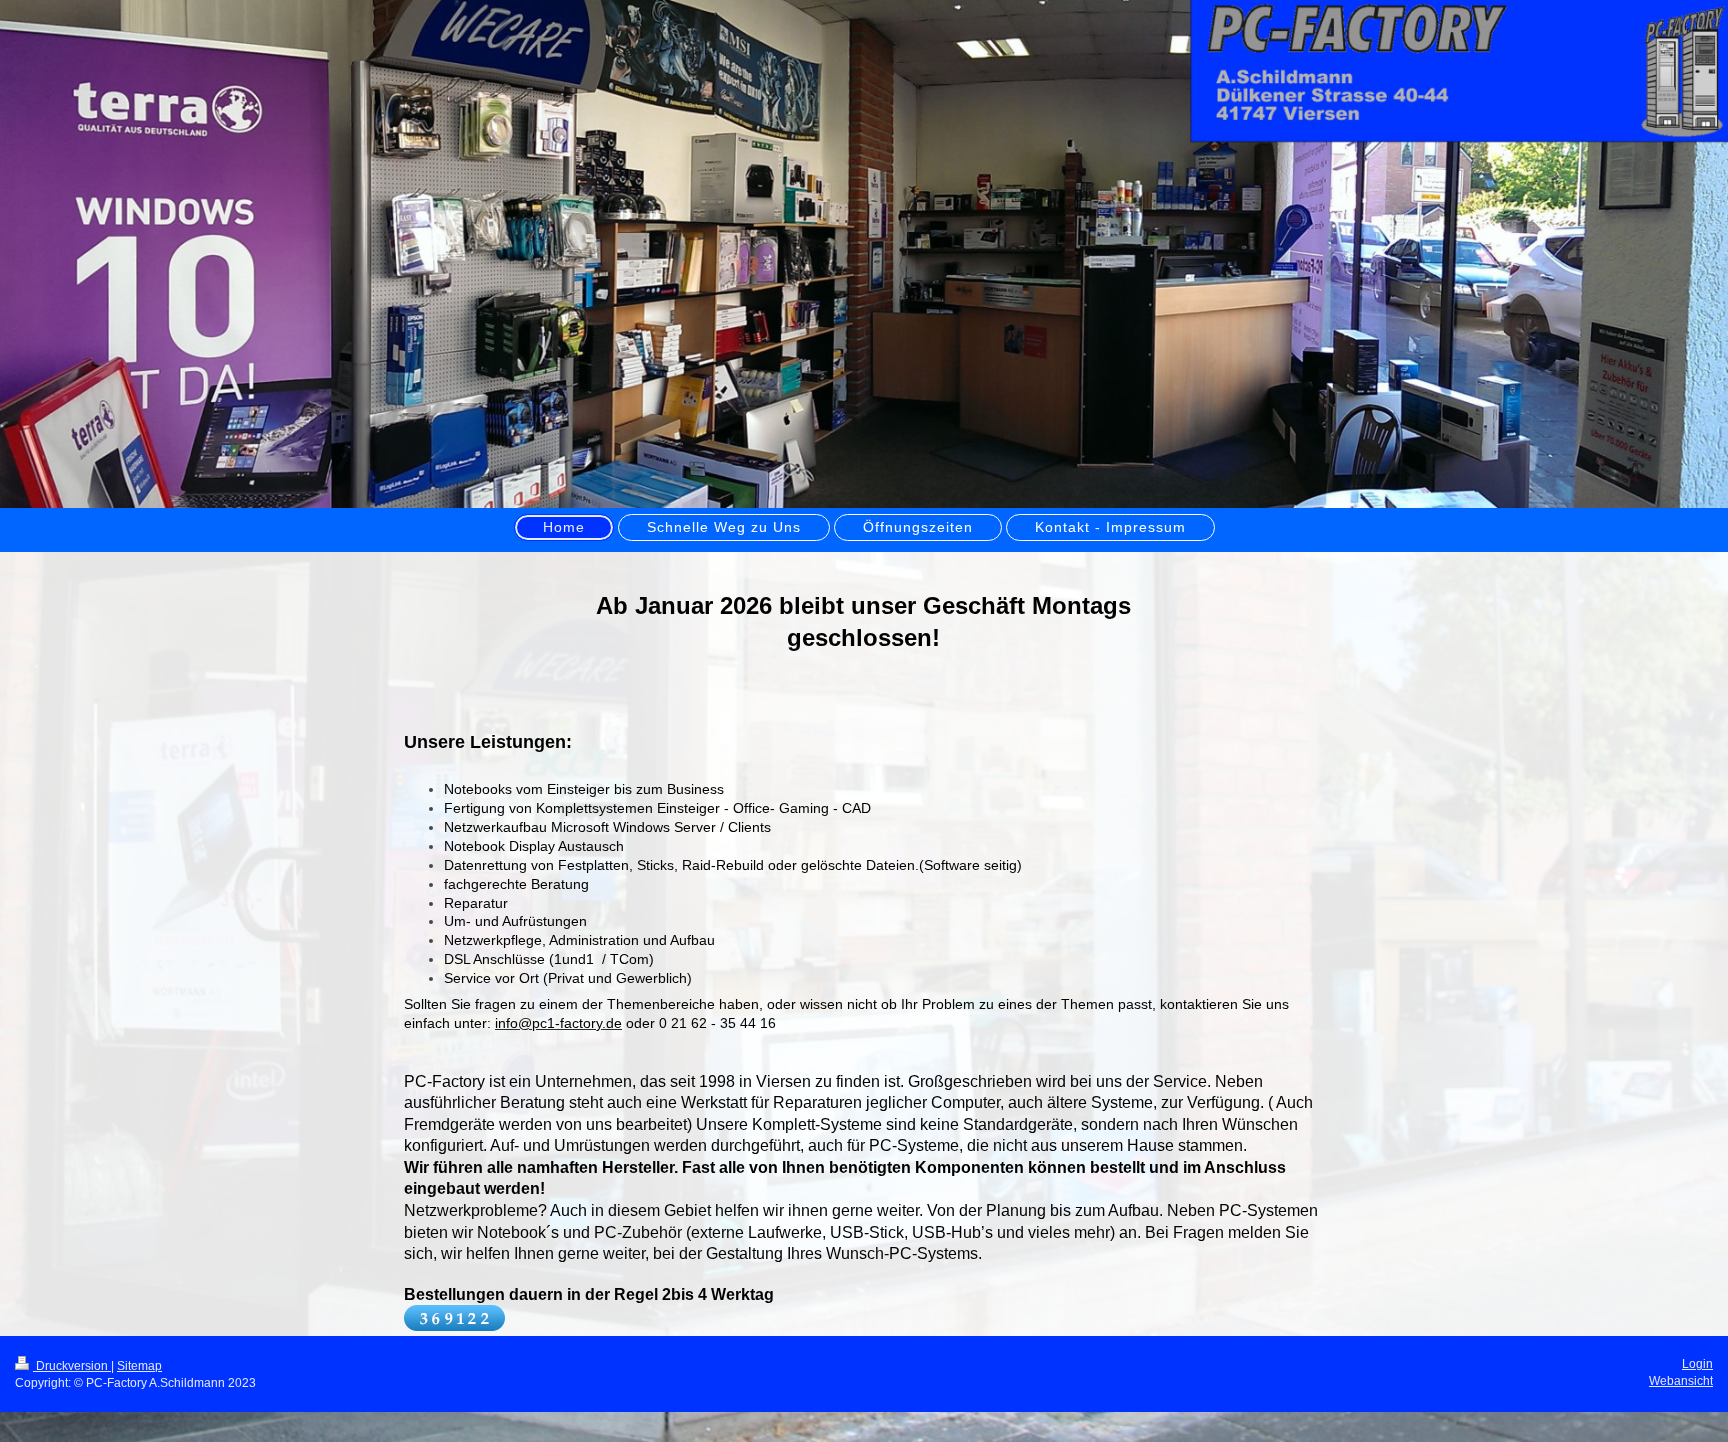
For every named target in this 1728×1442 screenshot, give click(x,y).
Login (1697, 1364)
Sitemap (139, 1366)
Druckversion (72, 1366)
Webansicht (1681, 1381)
